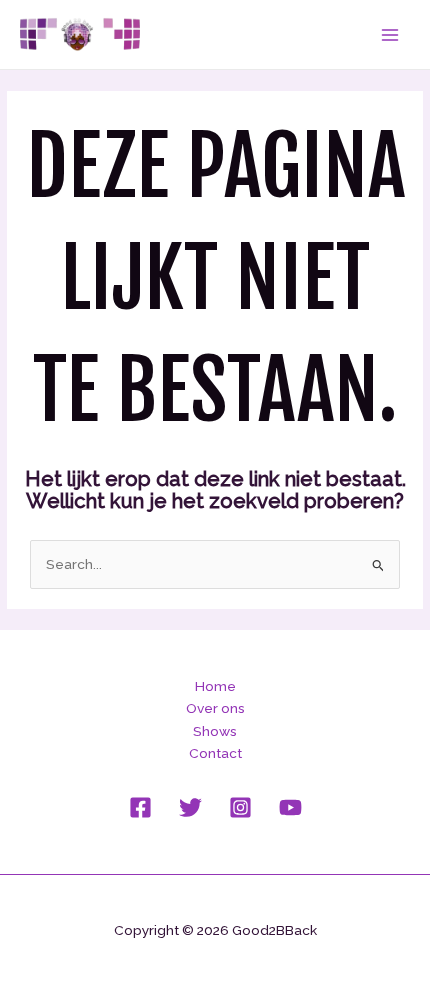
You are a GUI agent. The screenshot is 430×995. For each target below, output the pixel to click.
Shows (215, 731)
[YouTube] (290, 807)
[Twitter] (190, 807)
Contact (215, 753)
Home (215, 686)
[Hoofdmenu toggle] (390, 34)
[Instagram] (240, 807)
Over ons (215, 708)
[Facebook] (140, 807)
